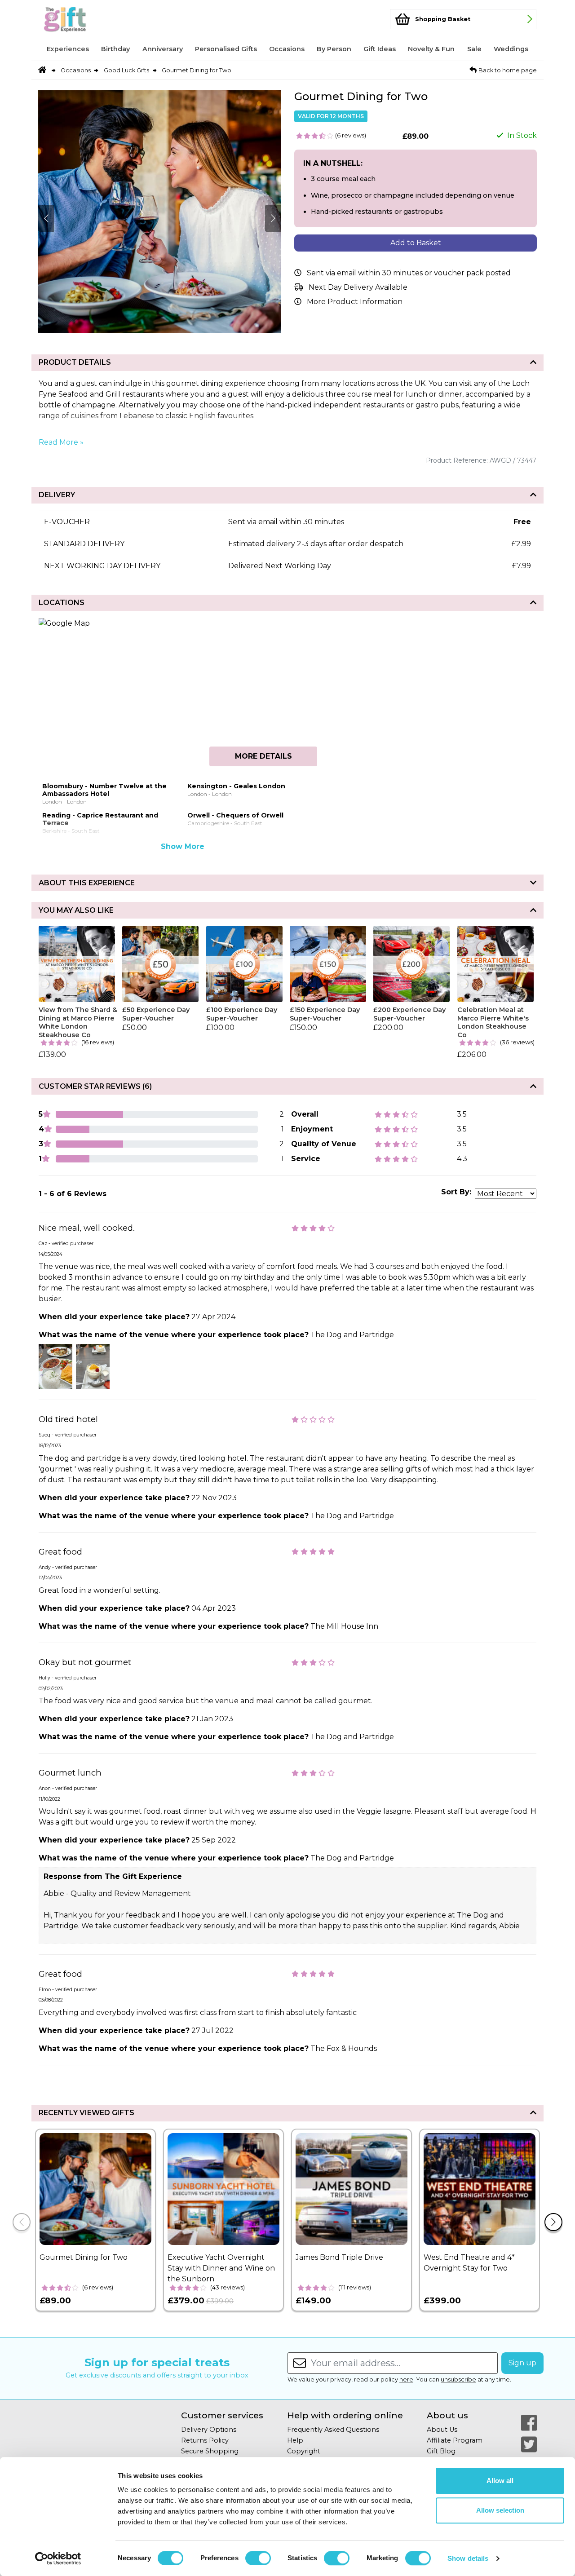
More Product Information (355, 302)
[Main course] (55, 1366)
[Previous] (22, 2222)
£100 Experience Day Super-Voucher (242, 1014)
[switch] (258, 2558)
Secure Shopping (210, 2451)
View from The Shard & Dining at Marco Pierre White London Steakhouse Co (78, 1022)
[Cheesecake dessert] (93, 1366)
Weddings (511, 49)
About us (447, 2415)
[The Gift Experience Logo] (83, 19)
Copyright (304, 2451)
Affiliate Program (455, 2440)
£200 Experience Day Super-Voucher (409, 1014)
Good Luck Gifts (126, 70)
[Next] (553, 2222)
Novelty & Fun (431, 49)
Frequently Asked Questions (333, 2430)
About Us (442, 2430)
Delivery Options (209, 2430)
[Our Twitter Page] (529, 2444)
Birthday (115, 49)
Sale (474, 49)
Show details (468, 2558)
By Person (334, 49)
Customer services (222, 2415)
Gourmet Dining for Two (197, 70)
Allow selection (500, 2510)
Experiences (68, 49)
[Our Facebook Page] (529, 2423)
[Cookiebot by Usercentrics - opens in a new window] (58, 2558)
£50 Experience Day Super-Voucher (156, 1014)
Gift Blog (441, 2451)
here (406, 2379)
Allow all (500, 2481)
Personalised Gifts (226, 49)
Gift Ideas (380, 49)
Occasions (287, 49)
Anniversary (163, 49)
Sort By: (456, 1192)
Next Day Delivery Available (358, 287)
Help (295, 2440)
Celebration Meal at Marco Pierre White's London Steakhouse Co (493, 1022)
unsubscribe (458, 2379)
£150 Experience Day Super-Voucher (325, 1014)
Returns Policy (205, 2440)
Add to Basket (416, 243)
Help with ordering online (345, 2415)
